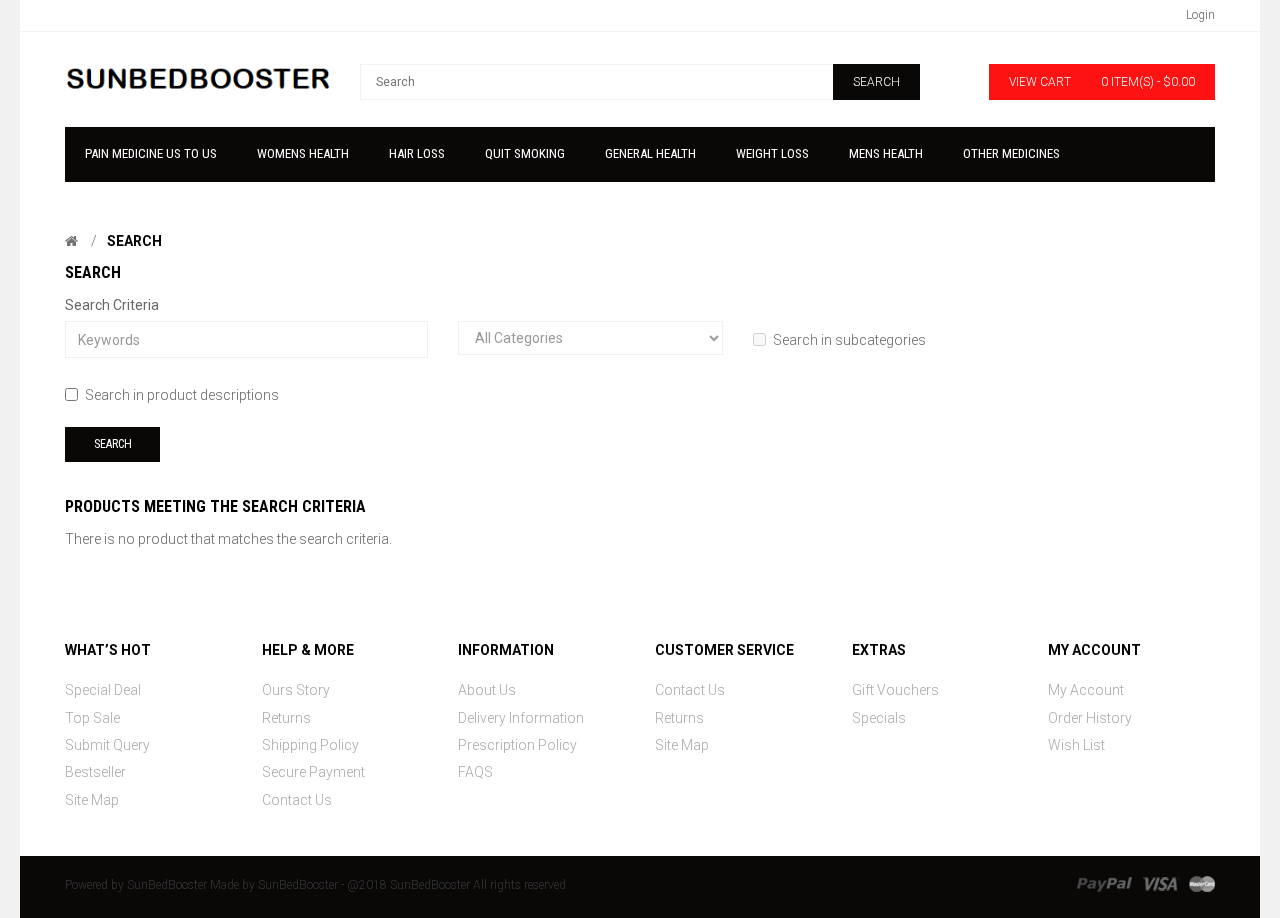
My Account (1086, 690)
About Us (487, 690)
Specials (879, 718)
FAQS (475, 772)
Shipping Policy (310, 745)
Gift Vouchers (895, 690)
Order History (1090, 718)
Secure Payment (313, 772)
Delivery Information (521, 718)
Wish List (1076, 745)
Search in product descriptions (182, 395)
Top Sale (92, 718)
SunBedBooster (167, 885)
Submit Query (107, 745)
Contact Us (297, 800)
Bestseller (95, 772)
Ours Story (296, 690)
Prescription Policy (517, 745)
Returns (286, 718)
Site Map (92, 800)
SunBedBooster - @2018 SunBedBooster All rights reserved (412, 885)
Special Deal (103, 690)
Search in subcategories (849, 340)
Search (134, 241)
